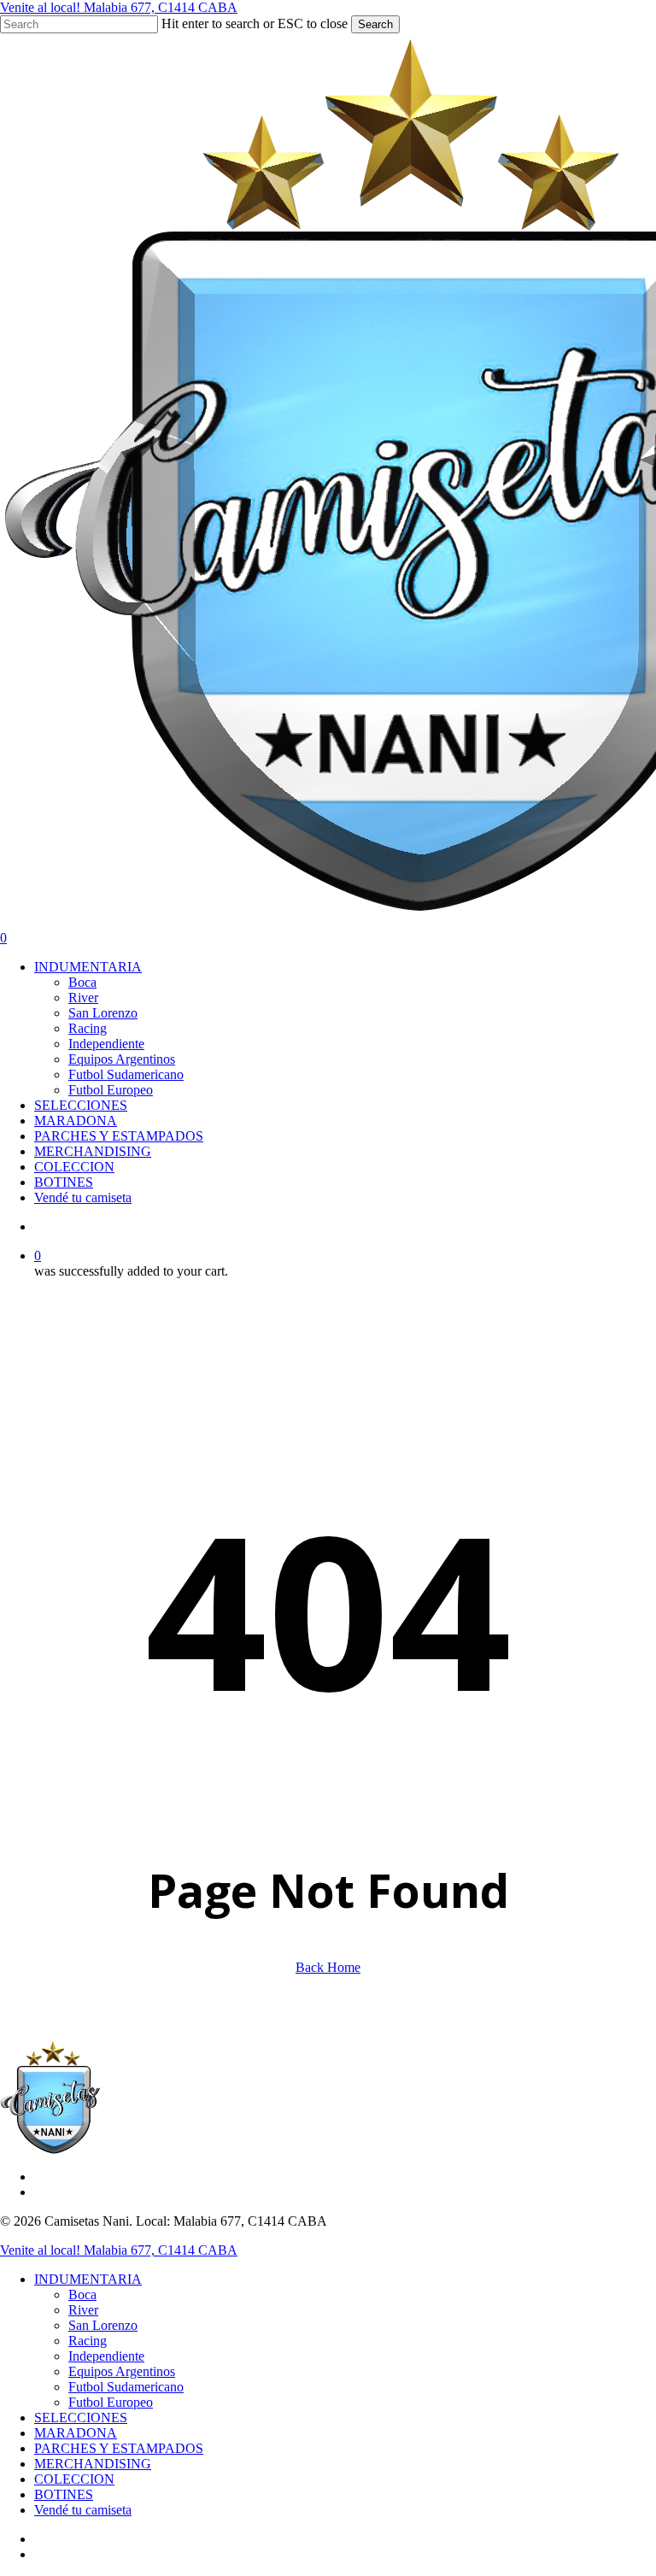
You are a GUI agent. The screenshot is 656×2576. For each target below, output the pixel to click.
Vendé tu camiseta (83, 2510)
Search (375, 24)
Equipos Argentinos (122, 2371)
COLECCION (74, 2479)
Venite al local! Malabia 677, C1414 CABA (119, 7)
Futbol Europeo (111, 2402)
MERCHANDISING (93, 2464)
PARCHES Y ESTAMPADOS (119, 2448)
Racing (88, 2341)
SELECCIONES (81, 2418)
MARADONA (76, 2433)
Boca (82, 2294)
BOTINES (64, 2494)
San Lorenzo (103, 2325)
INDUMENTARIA (88, 2279)
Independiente (106, 2356)
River (83, 2310)
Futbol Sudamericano (126, 2387)
